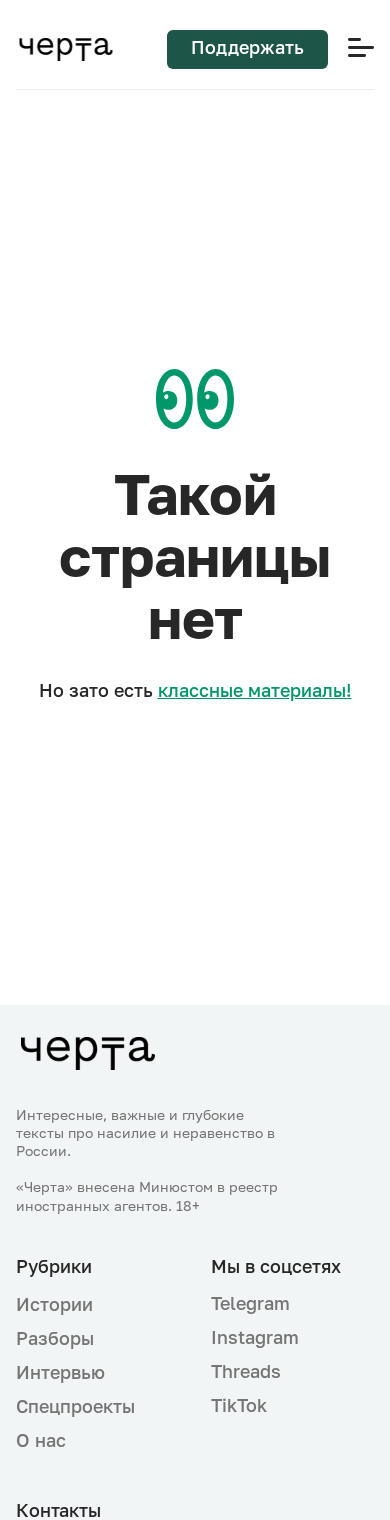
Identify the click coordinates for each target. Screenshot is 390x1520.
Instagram (255, 1337)
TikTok (239, 1405)
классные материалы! (255, 690)
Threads (246, 1371)
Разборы (55, 1338)
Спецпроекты (75, 1406)
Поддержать (247, 47)
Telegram (250, 1303)
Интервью (60, 1372)
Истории (54, 1304)
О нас (41, 1440)
